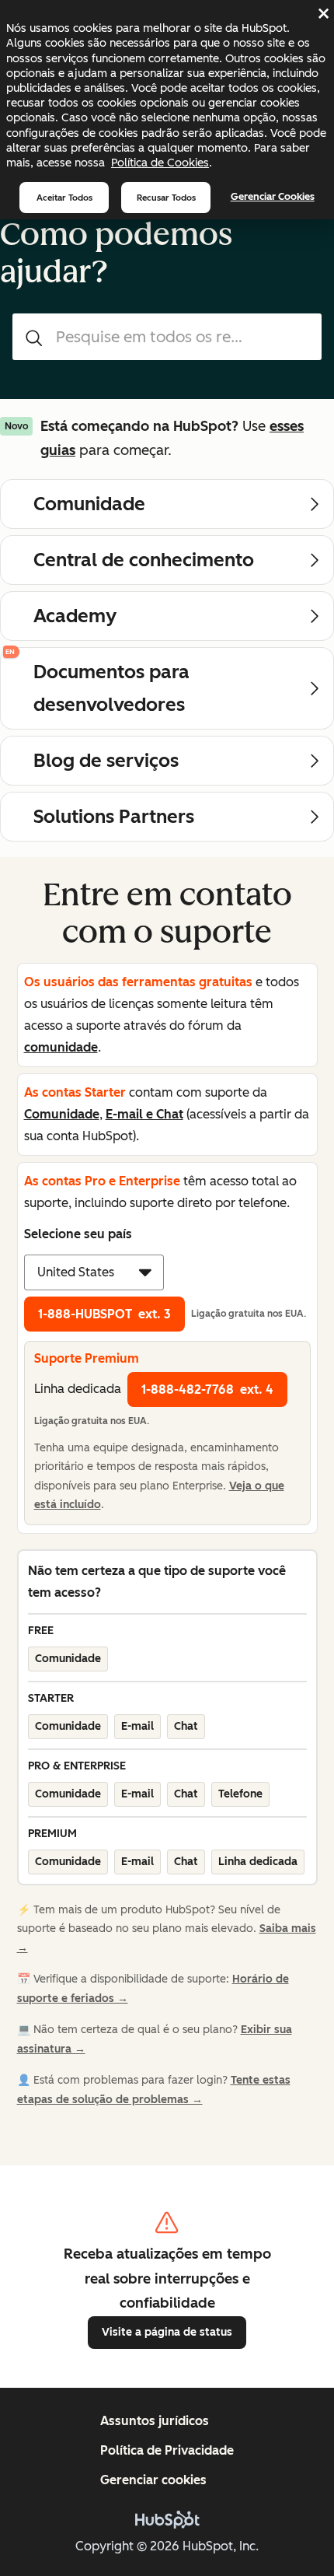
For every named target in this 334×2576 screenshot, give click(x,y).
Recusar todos (166, 198)
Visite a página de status (167, 2332)
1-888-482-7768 (207, 1389)
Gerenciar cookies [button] (153, 2480)
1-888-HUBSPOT (104, 1314)
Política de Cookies (160, 163)
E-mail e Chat (144, 1114)
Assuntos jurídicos (155, 2421)
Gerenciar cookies (273, 196)
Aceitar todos (64, 198)
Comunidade (62, 1114)
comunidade (61, 1047)
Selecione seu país (78, 1234)
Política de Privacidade (167, 2450)
